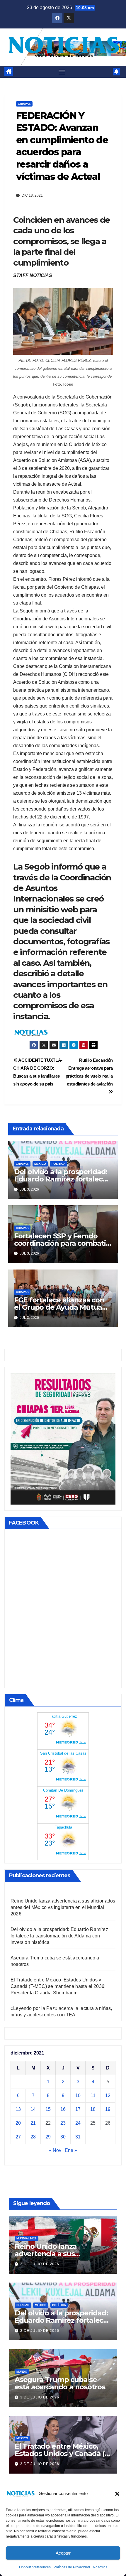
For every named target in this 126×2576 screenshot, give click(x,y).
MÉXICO (40, 1164)
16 (63, 2109)
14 (33, 2109)
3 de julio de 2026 (40, 2264)
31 (78, 2137)
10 (78, 2095)
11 (93, 2095)
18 (93, 2109)
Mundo (22, 2372)
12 (108, 2095)
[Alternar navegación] (62, 72)
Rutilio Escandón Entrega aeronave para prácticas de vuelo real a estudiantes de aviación (89, 1072)
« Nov (55, 2150)
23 (63, 2123)
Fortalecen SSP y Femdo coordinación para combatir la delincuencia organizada (61, 1243)
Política (58, 1164)
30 (63, 2137)
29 (48, 2137)
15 (48, 2109)
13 (18, 2109)
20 (18, 2123)
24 (78, 2123)
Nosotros (100, 2567)
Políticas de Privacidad (72, 2567)
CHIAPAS (24, 104)
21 (33, 2123)
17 (78, 2109)
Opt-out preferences (35, 2567)
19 (108, 2109)
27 (18, 2137)
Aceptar (63, 2553)
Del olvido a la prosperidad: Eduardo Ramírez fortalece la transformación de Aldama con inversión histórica (59, 1936)
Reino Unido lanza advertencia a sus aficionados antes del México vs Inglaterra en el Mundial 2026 (63, 1907)
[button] (117, 2494)
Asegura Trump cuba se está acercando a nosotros (60, 2383)
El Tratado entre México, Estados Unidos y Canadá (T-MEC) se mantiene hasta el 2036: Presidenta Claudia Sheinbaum (58, 1986)
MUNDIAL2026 (27, 2238)
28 (33, 2137)
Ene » (71, 2150)
